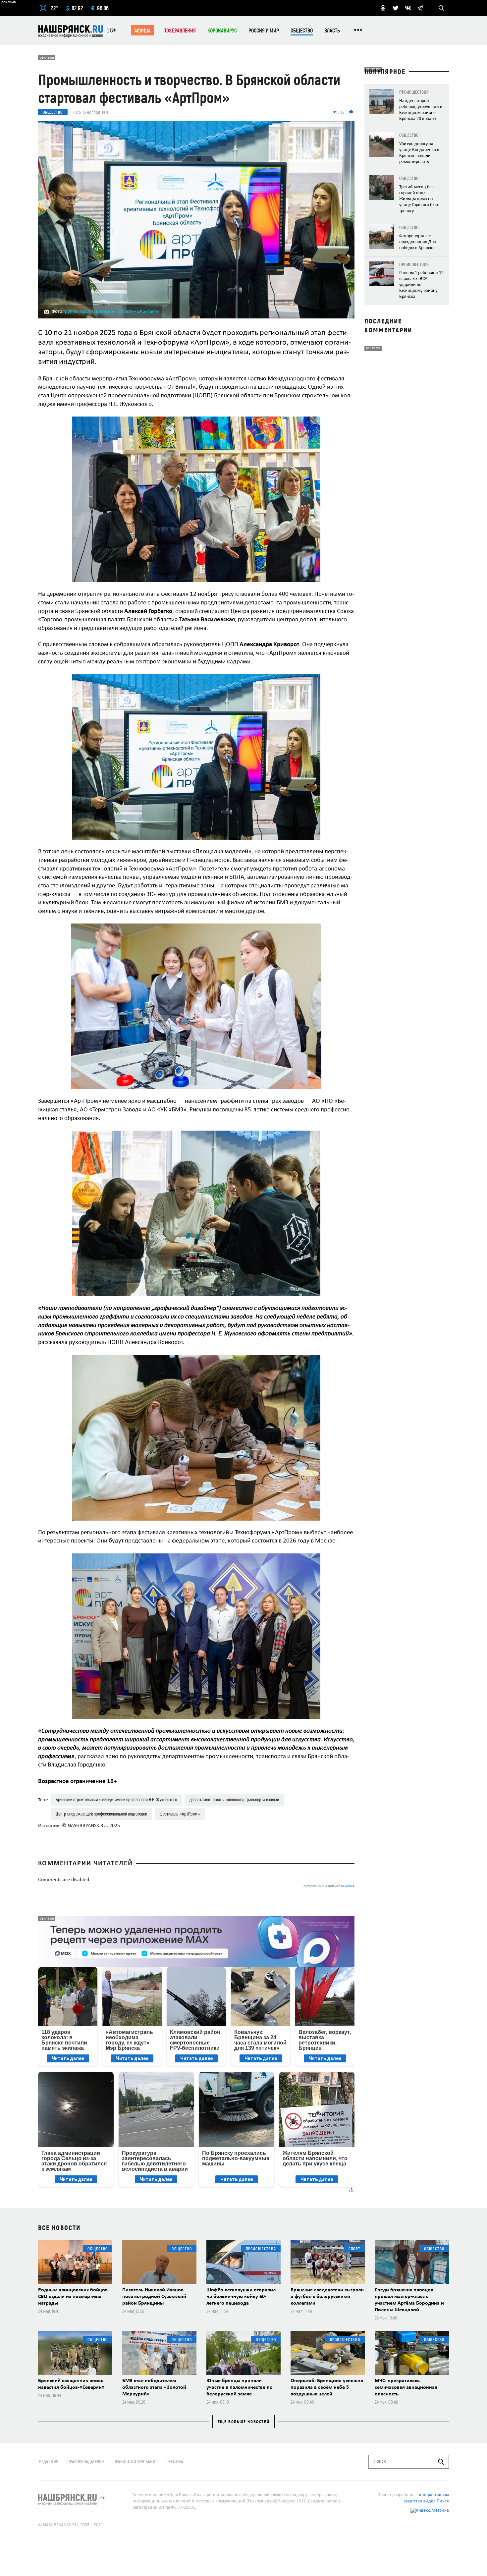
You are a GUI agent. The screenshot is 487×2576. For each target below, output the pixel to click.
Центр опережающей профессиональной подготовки (101, 1814)
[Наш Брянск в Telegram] (420, 8)
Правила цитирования (135, 2462)
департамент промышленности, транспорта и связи (234, 1799)
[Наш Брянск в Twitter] (396, 8)
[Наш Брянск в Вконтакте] (408, 8)
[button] (349, 422)
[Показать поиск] (441, 8)
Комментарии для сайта (329, 1886)
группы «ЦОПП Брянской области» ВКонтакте (111, 312)
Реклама (175, 2462)
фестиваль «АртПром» (180, 1814)
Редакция (49, 2462)
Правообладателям (86, 2462)
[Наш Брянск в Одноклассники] (383, 8)
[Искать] (441, 2462)
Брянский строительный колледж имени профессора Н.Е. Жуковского (116, 1799)
